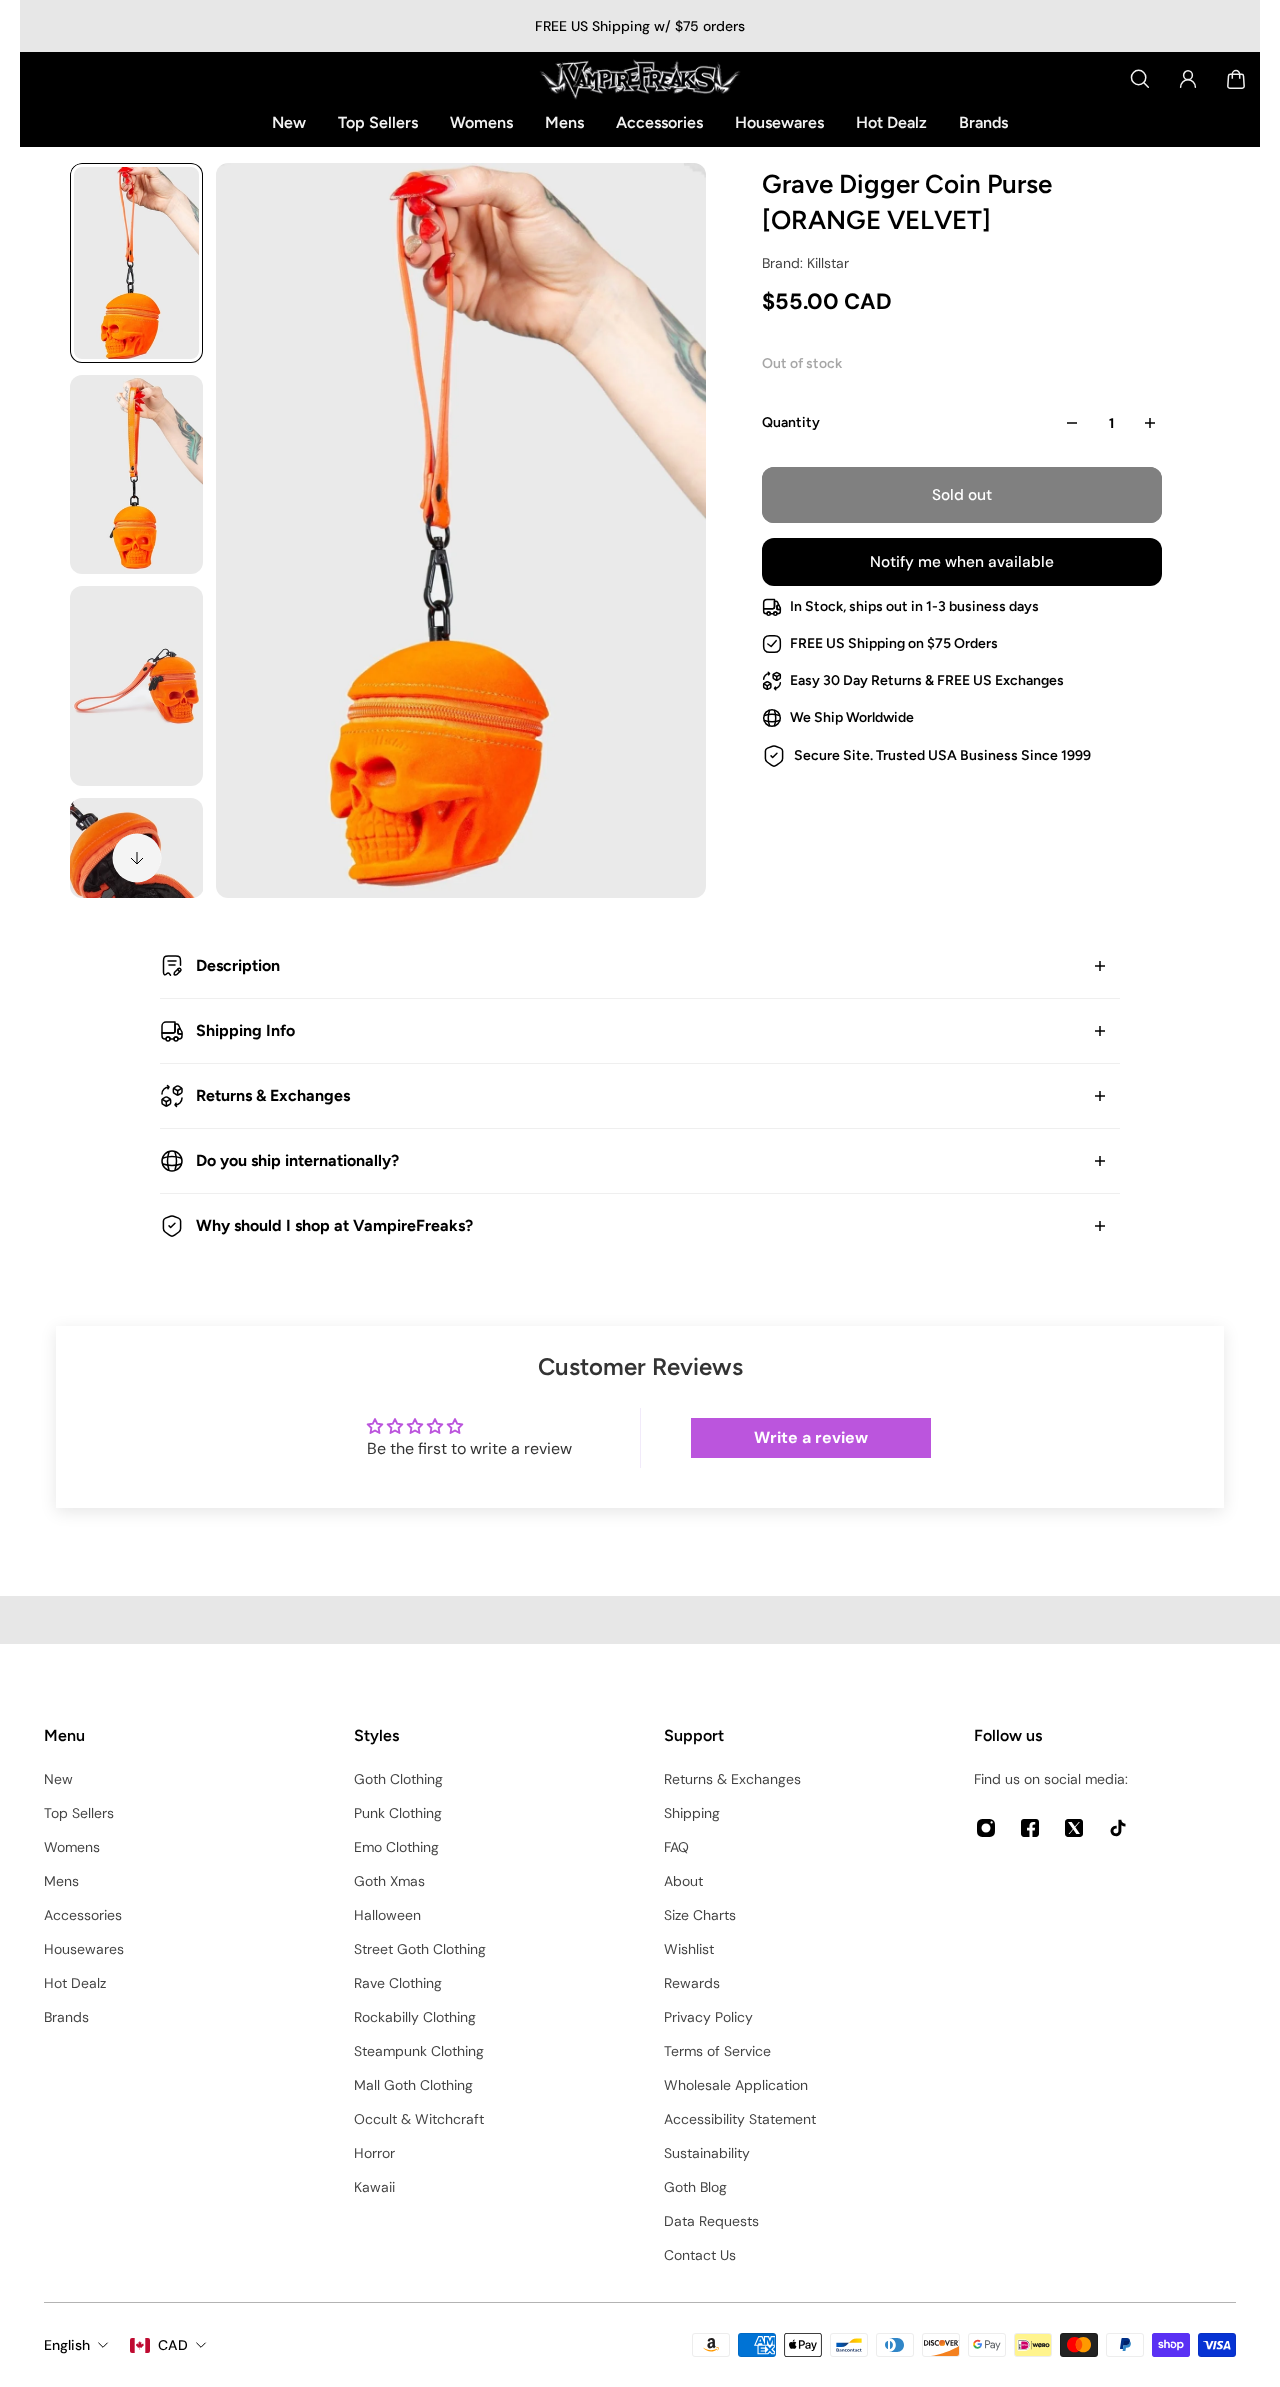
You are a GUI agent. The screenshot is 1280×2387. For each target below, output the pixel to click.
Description (238, 965)
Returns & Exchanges (273, 1095)
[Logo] (640, 79)
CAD (173, 2345)
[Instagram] (986, 1828)
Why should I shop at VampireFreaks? (334, 1225)
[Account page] (1188, 79)
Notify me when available (962, 562)
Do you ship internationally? (297, 1160)
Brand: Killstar (805, 263)
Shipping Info (245, 1030)
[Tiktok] (1118, 1828)
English (67, 2345)
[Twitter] (1074, 1828)
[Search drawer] (1140, 79)
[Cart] (1236, 79)
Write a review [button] (811, 1437)
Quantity (791, 422)
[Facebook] (1030, 1828)
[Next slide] (137, 858)
